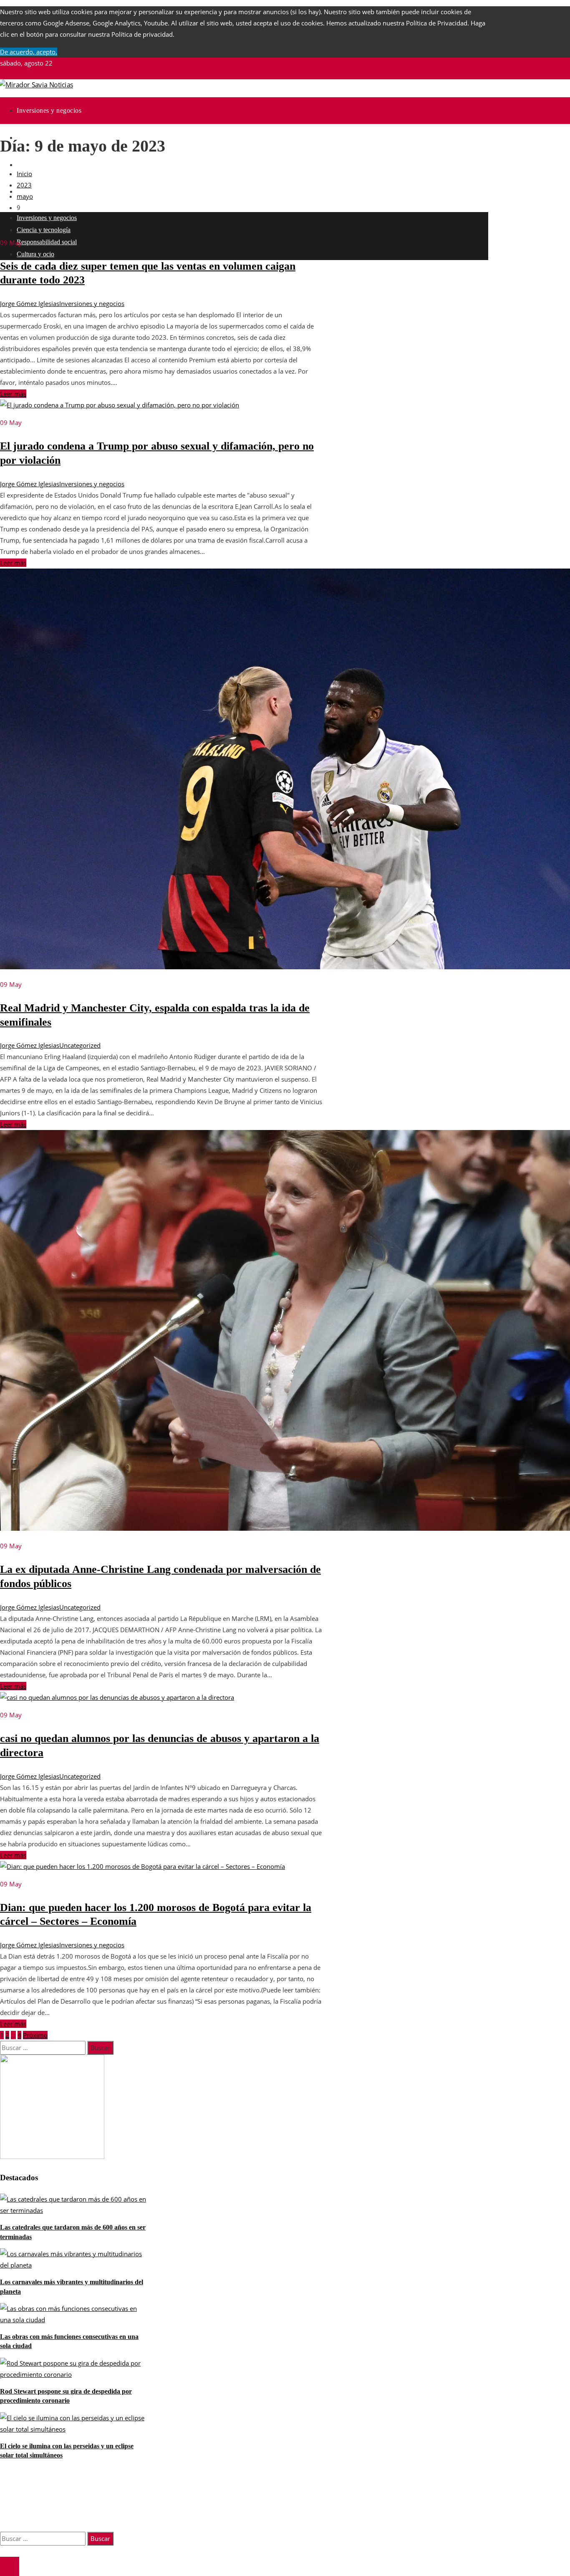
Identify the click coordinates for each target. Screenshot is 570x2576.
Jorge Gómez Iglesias (30, 303)
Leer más (13, 394)
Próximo (35, 2035)
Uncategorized (80, 1045)
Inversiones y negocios (92, 303)
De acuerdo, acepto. (29, 52)
